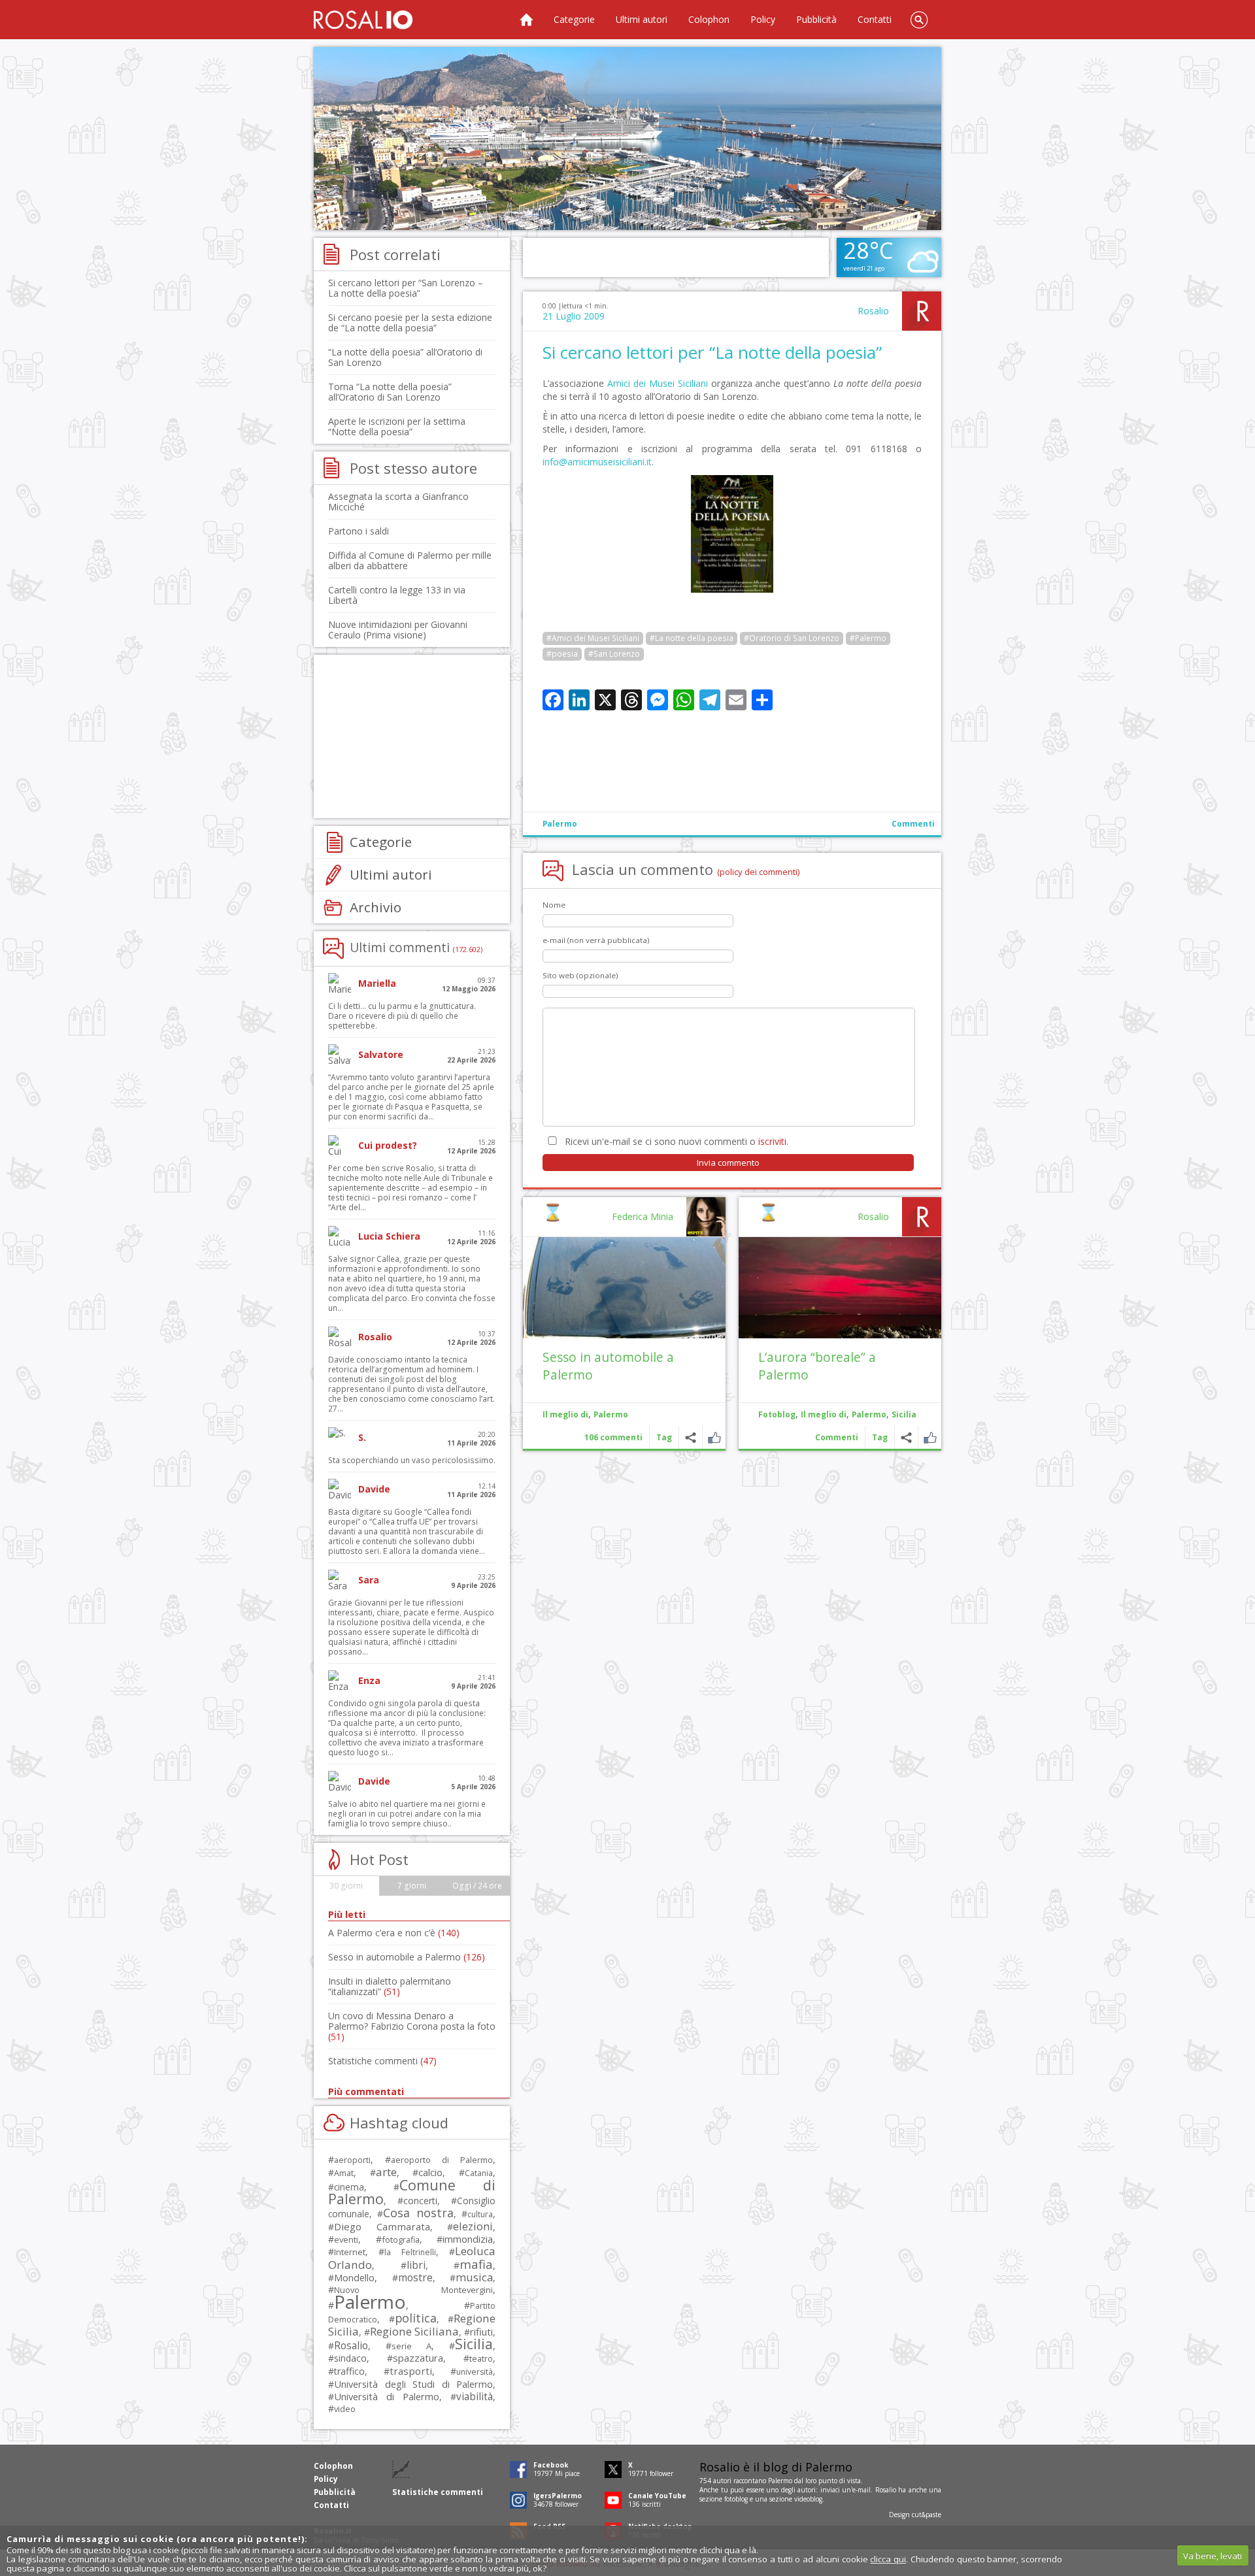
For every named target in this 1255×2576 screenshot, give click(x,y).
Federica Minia (643, 1216)
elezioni (473, 2226)
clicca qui (888, 2559)
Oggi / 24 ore (477, 1886)
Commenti (913, 824)
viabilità (475, 2397)
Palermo (560, 824)
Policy (763, 19)
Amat (344, 2173)
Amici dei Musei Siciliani (658, 383)
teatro (481, 2359)
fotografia (401, 2239)
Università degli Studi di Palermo (413, 2384)
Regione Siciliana (414, 2331)
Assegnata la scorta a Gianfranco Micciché (398, 502)
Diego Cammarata (382, 2226)
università (475, 2372)
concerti (420, 2201)
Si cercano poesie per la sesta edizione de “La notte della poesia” (410, 322)
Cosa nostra (418, 2213)
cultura (480, 2214)
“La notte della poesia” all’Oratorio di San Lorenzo (405, 357)
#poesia (562, 654)
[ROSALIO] (363, 20)
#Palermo (868, 638)
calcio (430, 2172)
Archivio (376, 907)
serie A (411, 2346)
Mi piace (930, 1437)
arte (386, 2172)
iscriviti (772, 1141)
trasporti (411, 2371)
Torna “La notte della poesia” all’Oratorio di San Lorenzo (390, 392)
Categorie (574, 19)
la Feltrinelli (410, 2252)
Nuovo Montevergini (413, 2290)
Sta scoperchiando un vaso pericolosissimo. (412, 1460)
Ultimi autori (642, 19)
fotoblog (736, 2499)
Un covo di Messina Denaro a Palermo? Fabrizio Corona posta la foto (412, 2026)
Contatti (875, 19)
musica (474, 2277)
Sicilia (904, 1414)
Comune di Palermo (412, 2192)
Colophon (709, 19)
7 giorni (412, 1886)
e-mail (862, 2490)
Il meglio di (824, 1414)
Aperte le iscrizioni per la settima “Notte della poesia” (397, 426)
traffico (349, 2371)
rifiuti (481, 2332)
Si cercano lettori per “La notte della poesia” (712, 352)
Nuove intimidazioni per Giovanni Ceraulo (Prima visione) (398, 630)
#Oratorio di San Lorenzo (792, 638)
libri (416, 2265)
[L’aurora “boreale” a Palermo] (840, 1288)
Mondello (354, 2278)
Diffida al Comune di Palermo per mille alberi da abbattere (410, 560)
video (345, 2409)
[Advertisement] (627, 139)
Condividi (906, 1437)
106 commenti (613, 1437)
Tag (880, 1437)
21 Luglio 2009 (574, 316)
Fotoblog (777, 1414)
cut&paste (927, 2515)
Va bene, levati (1213, 2556)
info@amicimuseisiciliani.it (597, 462)
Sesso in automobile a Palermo (407, 1957)
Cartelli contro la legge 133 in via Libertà (397, 595)
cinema (349, 2187)
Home (526, 20)
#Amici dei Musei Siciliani (593, 638)
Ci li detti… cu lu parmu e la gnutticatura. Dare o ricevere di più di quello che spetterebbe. (402, 1016)
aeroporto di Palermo (442, 2160)
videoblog (808, 2499)
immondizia (468, 2239)
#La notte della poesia (692, 638)
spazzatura (418, 2358)
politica (416, 2318)
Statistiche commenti (382, 2061)
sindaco (350, 2358)
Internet (350, 2252)
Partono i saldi (359, 531)
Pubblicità (816, 19)
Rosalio (873, 311)
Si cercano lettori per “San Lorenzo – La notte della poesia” (406, 288)
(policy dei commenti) (759, 872)
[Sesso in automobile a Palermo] (624, 1288)
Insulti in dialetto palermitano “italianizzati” (390, 1986)
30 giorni (346, 1886)
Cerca (919, 20)
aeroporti (352, 2160)
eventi (346, 2239)
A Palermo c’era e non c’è (394, 1933)
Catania (479, 2173)
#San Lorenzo (614, 654)
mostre (415, 2277)
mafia (476, 2264)
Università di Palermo (387, 2396)
